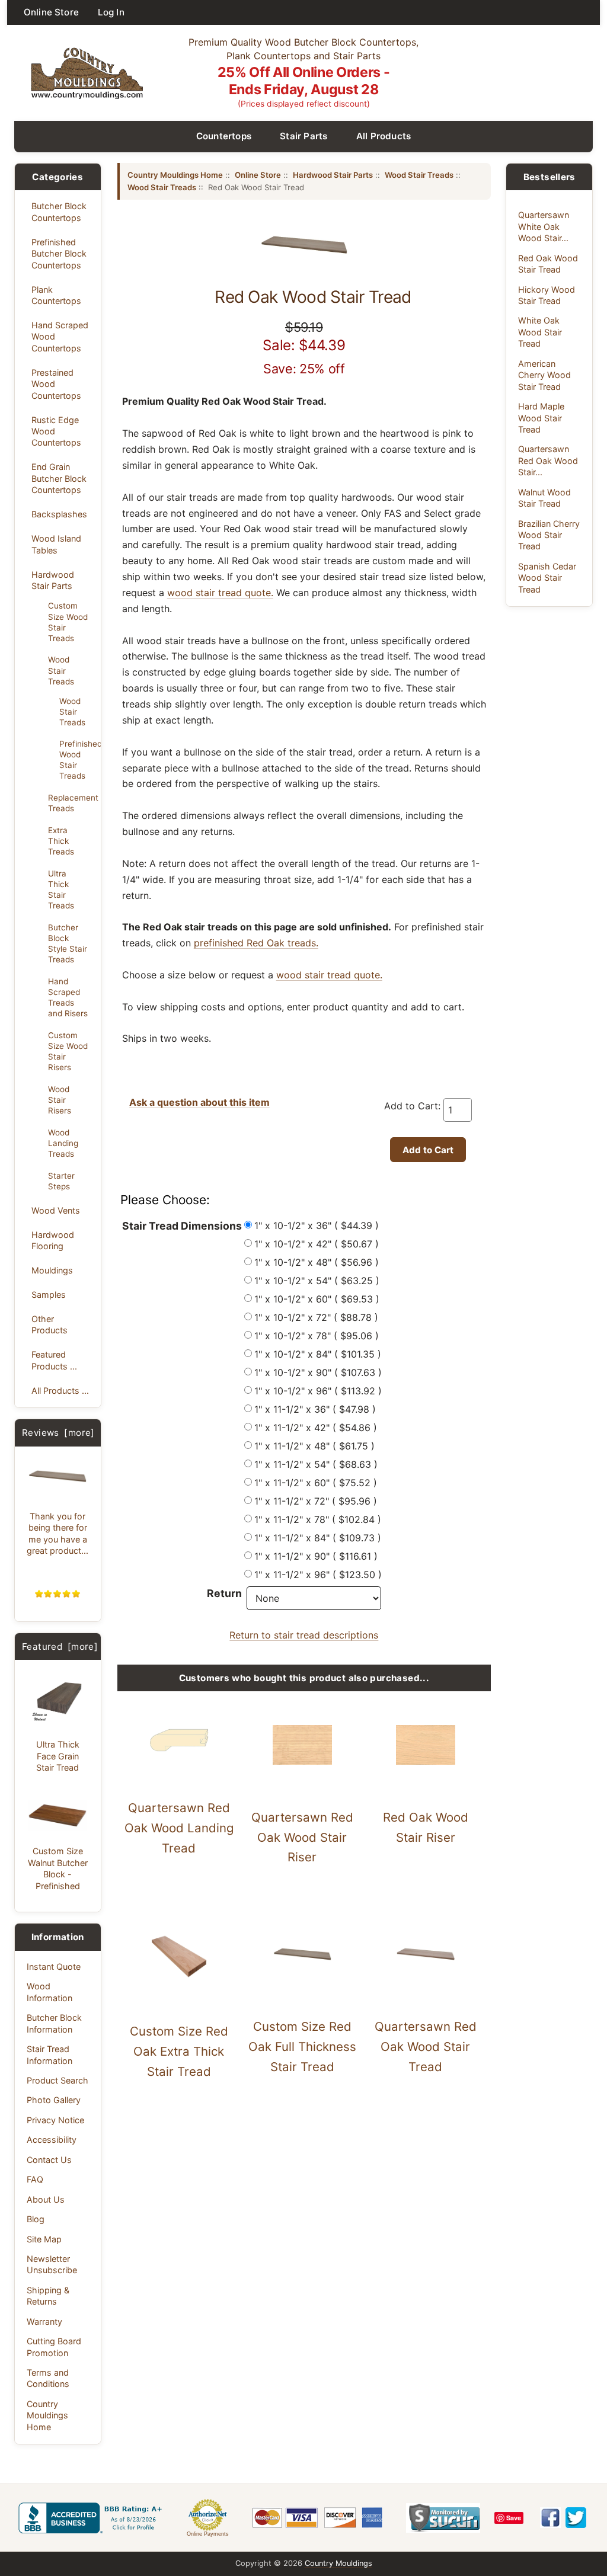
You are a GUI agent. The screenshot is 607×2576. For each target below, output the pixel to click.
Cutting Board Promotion (54, 2347)
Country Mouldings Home (47, 2415)
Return (224, 1593)
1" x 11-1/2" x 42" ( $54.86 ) (316, 1428)
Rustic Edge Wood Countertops (56, 431)
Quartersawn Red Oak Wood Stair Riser (302, 1837)
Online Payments (208, 2534)
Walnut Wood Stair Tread (544, 498)
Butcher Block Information (54, 2023)
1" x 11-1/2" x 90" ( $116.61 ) (316, 1556)
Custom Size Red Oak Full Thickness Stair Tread (302, 2047)
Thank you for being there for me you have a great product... (57, 1533)
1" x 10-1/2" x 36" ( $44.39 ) (317, 1225)
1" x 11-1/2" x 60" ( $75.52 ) (316, 1483)
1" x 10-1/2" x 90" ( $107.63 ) (318, 1372)
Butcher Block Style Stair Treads (68, 943)
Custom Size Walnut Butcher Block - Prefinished (58, 1868)
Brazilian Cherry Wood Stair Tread (549, 535)
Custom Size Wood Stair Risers (68, 1051)
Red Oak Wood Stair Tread (548, 264)
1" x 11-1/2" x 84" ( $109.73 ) (318, 1538)
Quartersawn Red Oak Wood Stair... (548, 460)
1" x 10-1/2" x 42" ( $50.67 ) (317, 1244)
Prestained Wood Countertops (56, 384)
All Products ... (60, 1391)
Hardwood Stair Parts (53, 580)
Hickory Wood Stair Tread (547, 295)
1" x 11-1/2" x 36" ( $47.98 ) (315, 1409)
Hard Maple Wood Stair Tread (541, 418)
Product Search (57, 2080)
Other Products (49, 1324)
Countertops (224, 136)
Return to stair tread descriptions (304, 1635)
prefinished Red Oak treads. (256, 943)
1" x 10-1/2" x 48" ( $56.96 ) (317, 1262)
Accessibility (52, 2140)
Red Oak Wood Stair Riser (426, 1827)
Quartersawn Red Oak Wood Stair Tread (426, 2047)
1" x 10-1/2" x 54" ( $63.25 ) (317, 1281)
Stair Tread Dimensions (182, 1226)
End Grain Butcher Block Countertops (59, 478)
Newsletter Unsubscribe (52, 2264)
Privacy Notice (55, 2120)
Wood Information (49, 1992)
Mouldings (52, 1270)
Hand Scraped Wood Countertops (60, 337)
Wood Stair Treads (61, 670)
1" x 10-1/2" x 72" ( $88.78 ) (316, 1317)
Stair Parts (304, 136)
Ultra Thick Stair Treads (61, 889)
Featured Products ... (54, 1360)
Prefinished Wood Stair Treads (76, 760)
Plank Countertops (56, 295)
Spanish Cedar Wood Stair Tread (547, 578)
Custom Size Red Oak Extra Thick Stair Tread (179, 2051)
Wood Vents (56, 1210)
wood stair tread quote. (220, 593)
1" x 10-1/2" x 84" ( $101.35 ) (318, 1354)
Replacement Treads (71, 803)
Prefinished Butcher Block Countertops (59, 254)
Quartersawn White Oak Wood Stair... (544, 226)
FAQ (35, 2179)
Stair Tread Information (49, 2055)
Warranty (44, 2321)
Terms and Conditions (48, 2378)
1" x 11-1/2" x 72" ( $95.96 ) (316, 1501)
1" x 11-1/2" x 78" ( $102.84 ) (318, 1519)
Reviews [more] (58, 1433)
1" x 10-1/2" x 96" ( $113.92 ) (318, 1391)
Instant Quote (54, 1967)
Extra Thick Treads (61, 841)
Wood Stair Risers (60, 1100)
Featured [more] (60, 1647)
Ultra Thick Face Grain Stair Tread (58, 1756)
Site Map (44, 2239)
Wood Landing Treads (63, 1143)
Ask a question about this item (199, 1102)
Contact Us (49, 2160)
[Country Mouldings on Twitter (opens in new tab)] (576, 2518)
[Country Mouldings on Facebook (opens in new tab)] (550, 2518)
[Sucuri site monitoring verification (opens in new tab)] (443, 2518)
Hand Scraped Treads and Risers (68, 997)
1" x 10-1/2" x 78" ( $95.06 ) (317, 1336)
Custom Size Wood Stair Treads (68, 622)
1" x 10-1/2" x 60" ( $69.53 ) (317, 1299)
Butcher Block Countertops (59, 212)
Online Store (51, 12)
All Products (384, 136)
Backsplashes (59, 514)
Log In (111, 12)
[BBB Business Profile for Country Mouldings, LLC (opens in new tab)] (92, 2518)
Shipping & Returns (48, 2296)
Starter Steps (61, 1181)
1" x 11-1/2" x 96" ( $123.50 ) (318, 1575)
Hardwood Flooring (53, 1240)
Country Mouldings (338, 2563)
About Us (46, 2199)
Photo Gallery (54, 2100)
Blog (36, 2219)
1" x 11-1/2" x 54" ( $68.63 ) (316, 1464)
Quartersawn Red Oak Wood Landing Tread (179, 1828)
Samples (49, 1295)
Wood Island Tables (56, 544)
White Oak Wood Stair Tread (540, 332)
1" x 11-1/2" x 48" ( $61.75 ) (314, 1446)
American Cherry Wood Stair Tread (544, 375)
